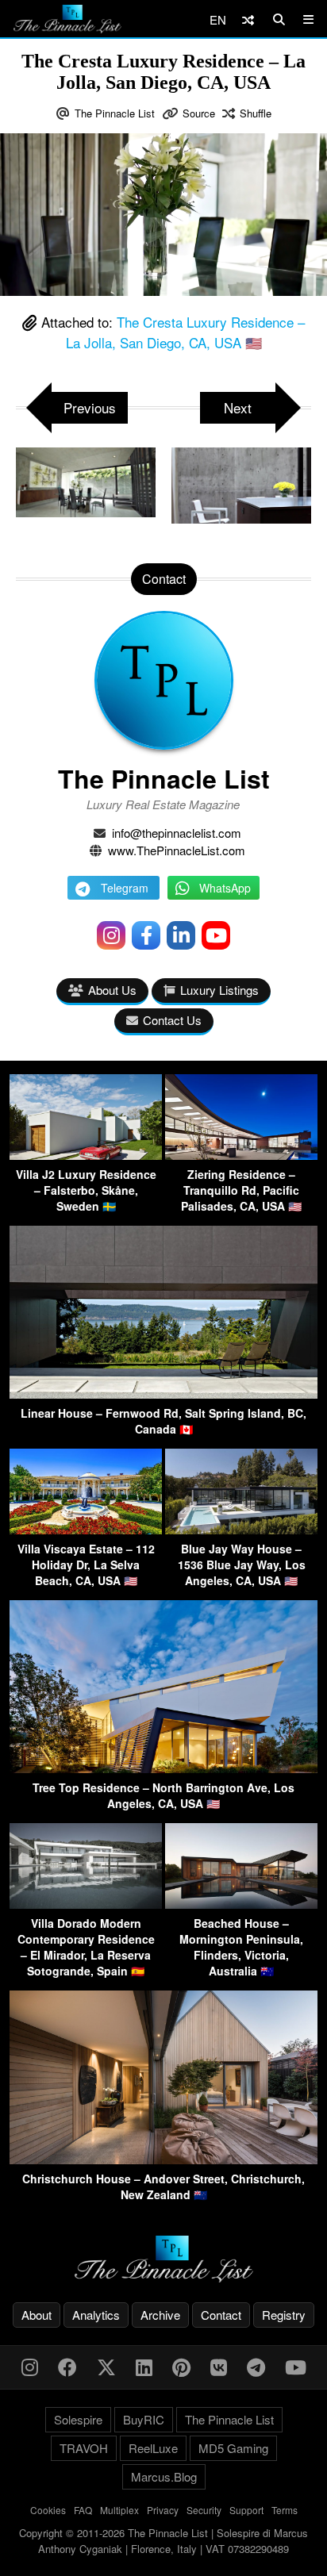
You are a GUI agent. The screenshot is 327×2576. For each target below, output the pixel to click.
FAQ (83, 2510)
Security (204, 2510)
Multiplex (119, 2510)
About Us (112, 990)
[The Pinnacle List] (163, 2259)
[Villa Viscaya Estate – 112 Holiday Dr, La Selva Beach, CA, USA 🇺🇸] (86, 1529)
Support (246, 2510)
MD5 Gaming (233, 2448)
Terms (285, 2510)
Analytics (96, 2315)
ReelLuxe (153, 2448)
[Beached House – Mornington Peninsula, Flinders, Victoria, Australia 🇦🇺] (241, 1904)
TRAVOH (84, 2448)
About (37, 2315)
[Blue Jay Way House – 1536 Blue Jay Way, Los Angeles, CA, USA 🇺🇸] (241, 1529)
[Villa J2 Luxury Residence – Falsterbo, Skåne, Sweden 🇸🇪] (86, 1155)
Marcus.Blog (164, 2476)
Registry (284, 2315)
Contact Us (172, 1020)
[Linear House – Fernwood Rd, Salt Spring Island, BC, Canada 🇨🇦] (163, 1394)
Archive (160, 2315)
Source (199, 113)
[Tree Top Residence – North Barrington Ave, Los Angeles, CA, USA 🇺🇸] (163, 1768)
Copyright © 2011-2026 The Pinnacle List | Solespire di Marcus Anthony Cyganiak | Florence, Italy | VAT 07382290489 (163, 2541)
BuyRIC (144, 2419)
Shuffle (256, 113)
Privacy (163, 2510)
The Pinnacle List (115, 113)
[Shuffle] (248, 19)
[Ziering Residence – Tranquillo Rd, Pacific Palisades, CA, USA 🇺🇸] (241, 1155)
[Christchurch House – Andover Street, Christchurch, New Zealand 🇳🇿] (163, 2159)
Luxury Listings (219, 990)
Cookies (48, 2510)
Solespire (78, 2419)
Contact (221, 2315)
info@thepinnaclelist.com (177, 833)
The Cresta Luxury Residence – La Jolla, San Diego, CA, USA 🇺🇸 (186, 332)
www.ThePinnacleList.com (177, 850)
